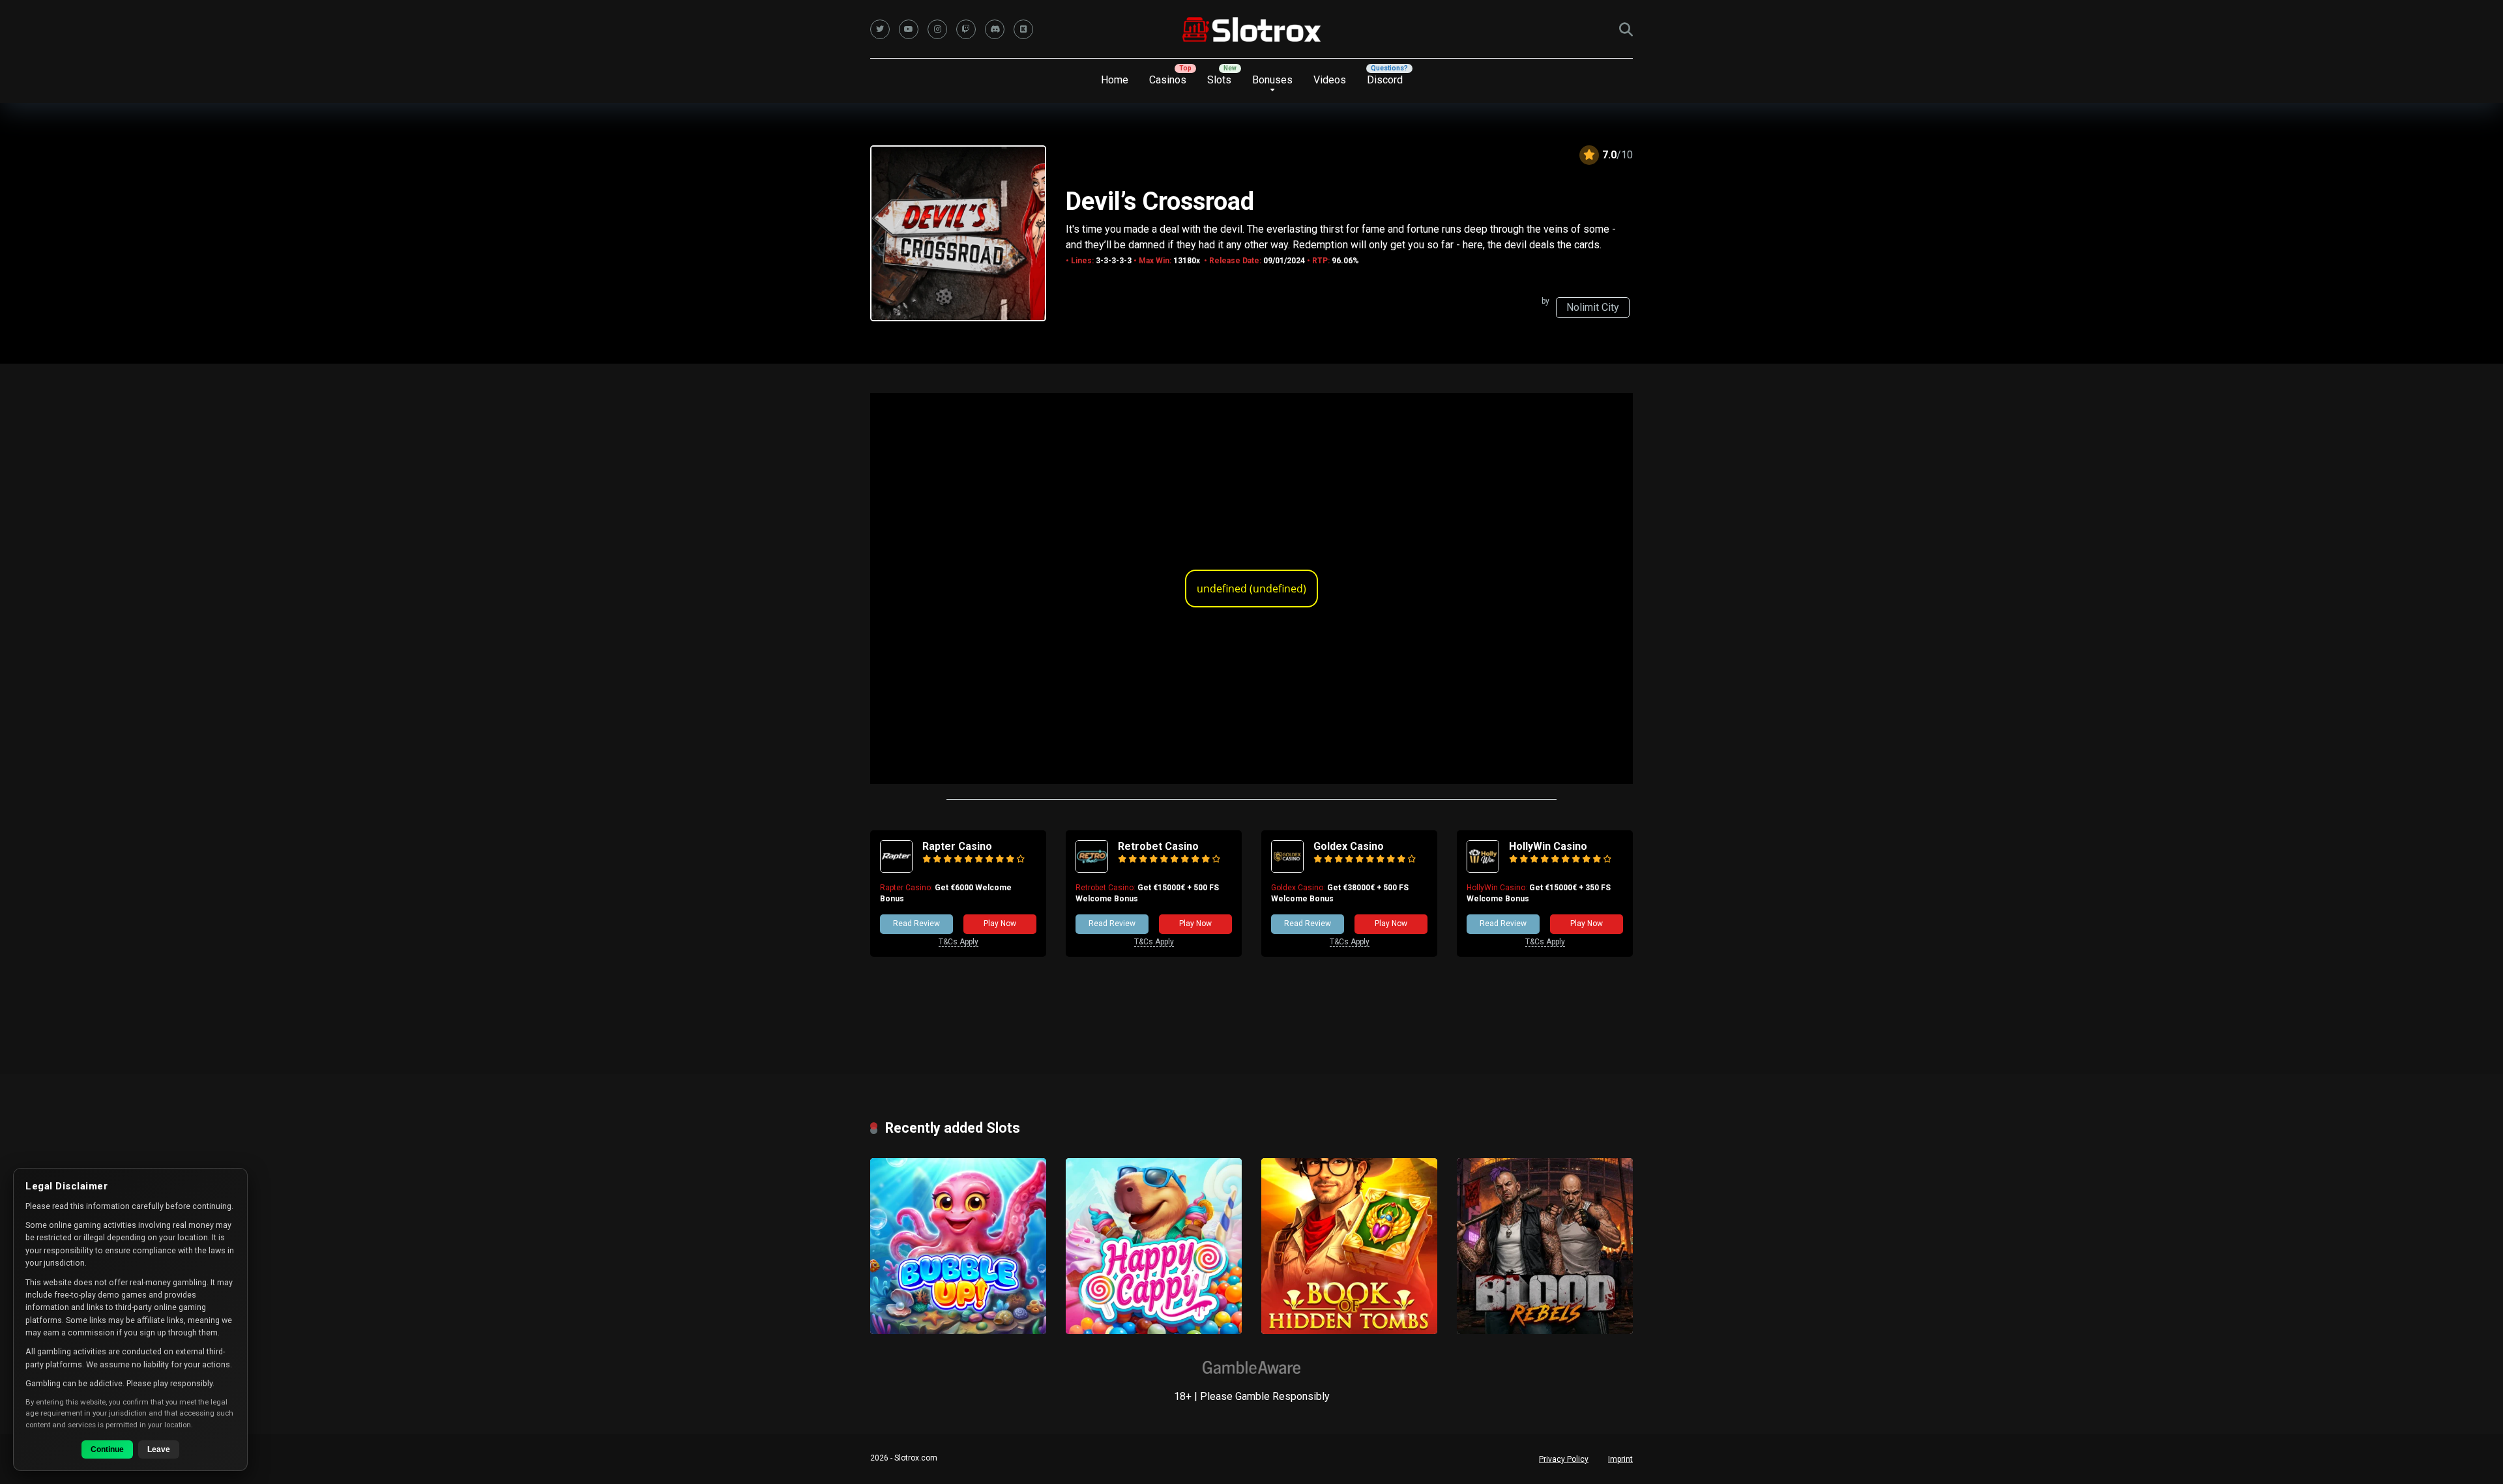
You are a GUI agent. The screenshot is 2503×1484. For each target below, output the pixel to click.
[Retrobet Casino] (1092, 869)
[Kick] (1023, 29)
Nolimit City (1593, 307)
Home (1115, 80)
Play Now (1000, 924)
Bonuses (1272, 80)
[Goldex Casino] (1287, 869)
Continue (107, 1449)
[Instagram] (937, 29)
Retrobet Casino (1158, 846)
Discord (1385, 80)
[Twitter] (880, 29)
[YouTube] (909, 29)
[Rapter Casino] (896, 869)
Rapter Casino (957, 846)
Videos (1330, 80)
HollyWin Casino (1548, 846)
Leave (159, 1449)
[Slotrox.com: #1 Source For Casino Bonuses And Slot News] (1252, 29)
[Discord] (995, 29)
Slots (1219, 80)
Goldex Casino (1349, 846)
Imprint (1620, 1459)
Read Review (916, 924)
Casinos (1168, 80)
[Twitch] (966, 29)
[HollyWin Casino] (1483, 869)
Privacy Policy (1564, 1459)
